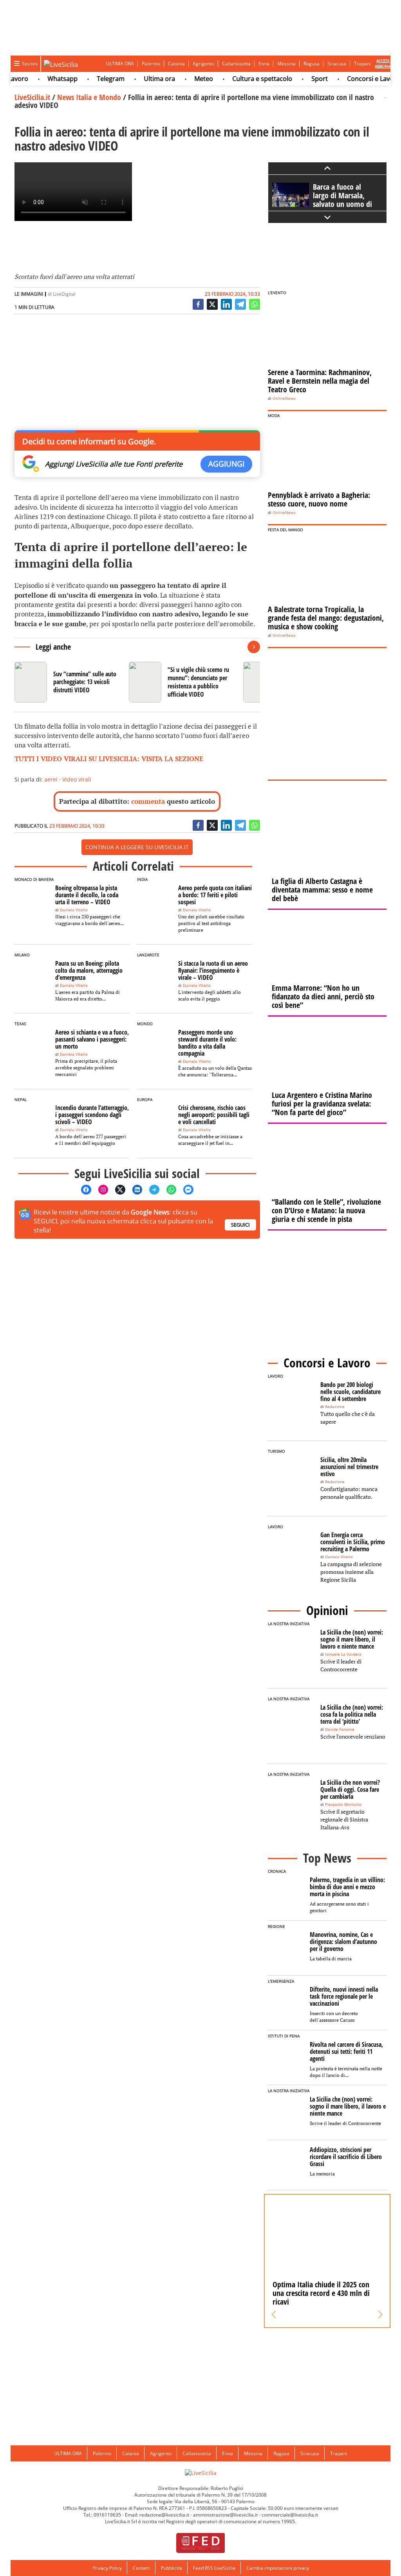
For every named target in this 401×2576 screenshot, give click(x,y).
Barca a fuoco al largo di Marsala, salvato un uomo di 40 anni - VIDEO (342, 200)
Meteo (185, 79)
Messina (286, 64)
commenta (148, 801)
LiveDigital (64, 294)
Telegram (92, 79)
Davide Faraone (340, 1729)
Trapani (362, 64)
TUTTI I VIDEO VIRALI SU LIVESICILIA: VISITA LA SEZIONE (109, 759)
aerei (51, 779)
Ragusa (312, 64)
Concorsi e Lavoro (355, 79)
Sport (301, 79)
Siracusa (337, 64)
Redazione (335, 1407)
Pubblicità (172, 2568)
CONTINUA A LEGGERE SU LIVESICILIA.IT (137, 847)
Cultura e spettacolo (244, 79)
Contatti (141, 2568)
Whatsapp (44, 79)
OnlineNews (284, 398)
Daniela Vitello (74, 910)
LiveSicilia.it (32, 97)
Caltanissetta (236, 64)
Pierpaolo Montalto (343, 1804)
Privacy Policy (107, 2568)
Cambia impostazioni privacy (278, 2568)
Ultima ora (141, 79)
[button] (274, 2315)
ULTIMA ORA (120, 64)
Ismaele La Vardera (343, 1654)
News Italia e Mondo (89, 97)
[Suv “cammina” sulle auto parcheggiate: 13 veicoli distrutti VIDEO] (69, 682)
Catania (176, 64)
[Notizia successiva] (254, 647)
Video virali (77, 779)
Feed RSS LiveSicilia (214, 2568)
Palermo (151, 64)
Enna (264, 64)
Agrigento (203, 64)
